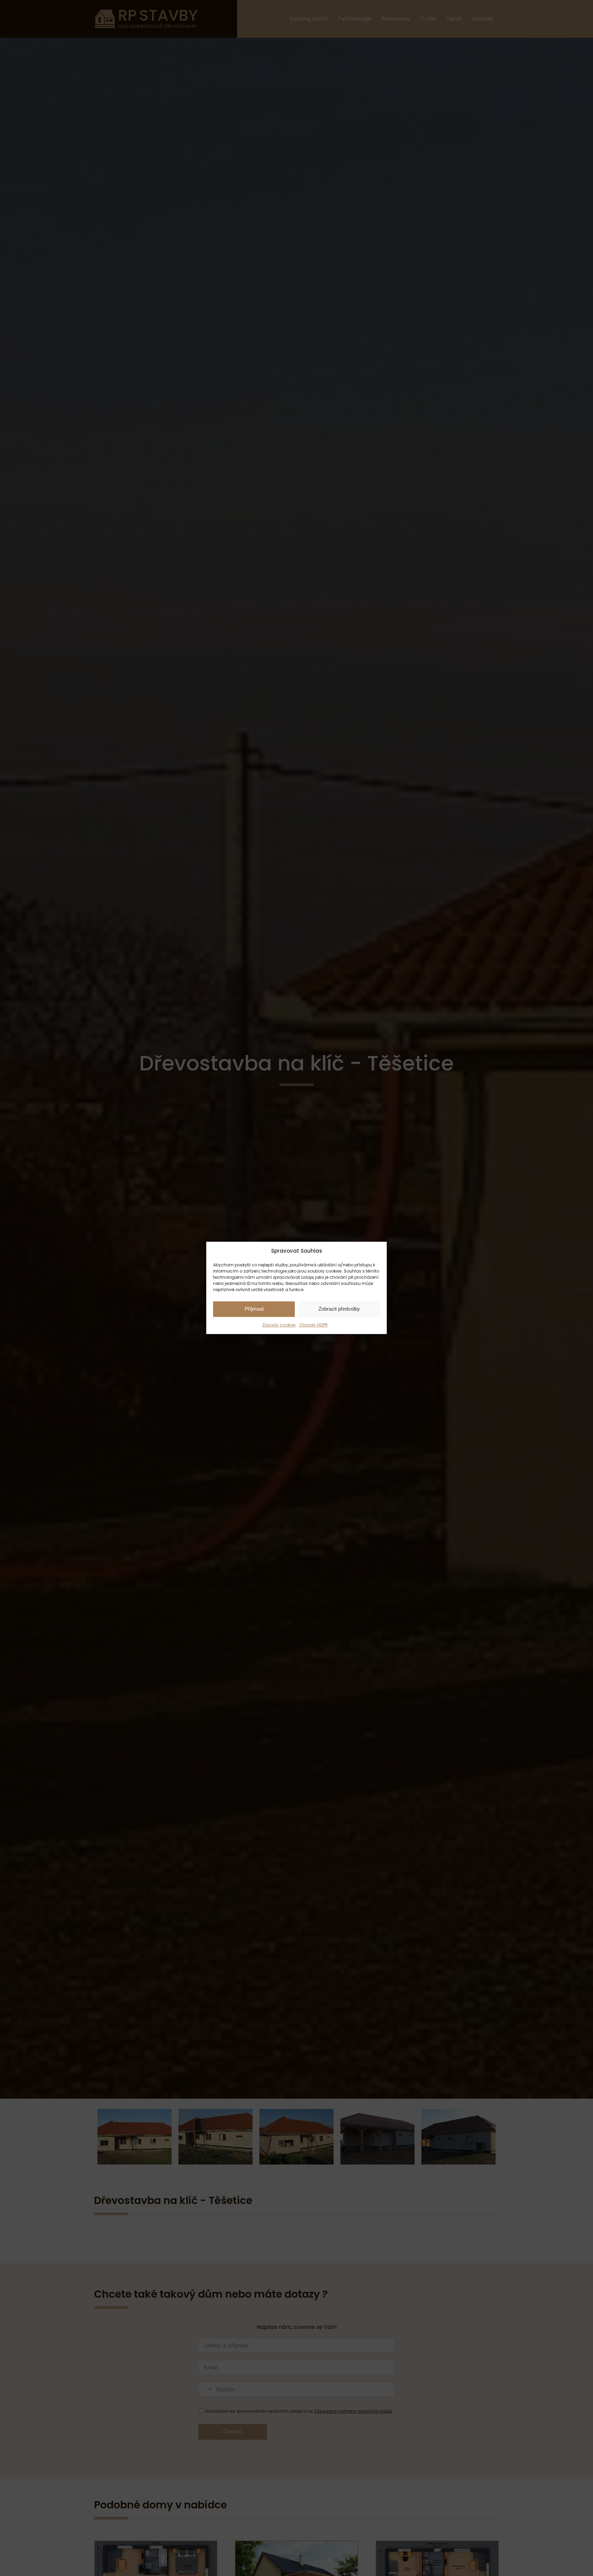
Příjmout (254, 1309)
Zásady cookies (279, 1325)
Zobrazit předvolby (339, 1309)
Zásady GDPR (313, 1325)
